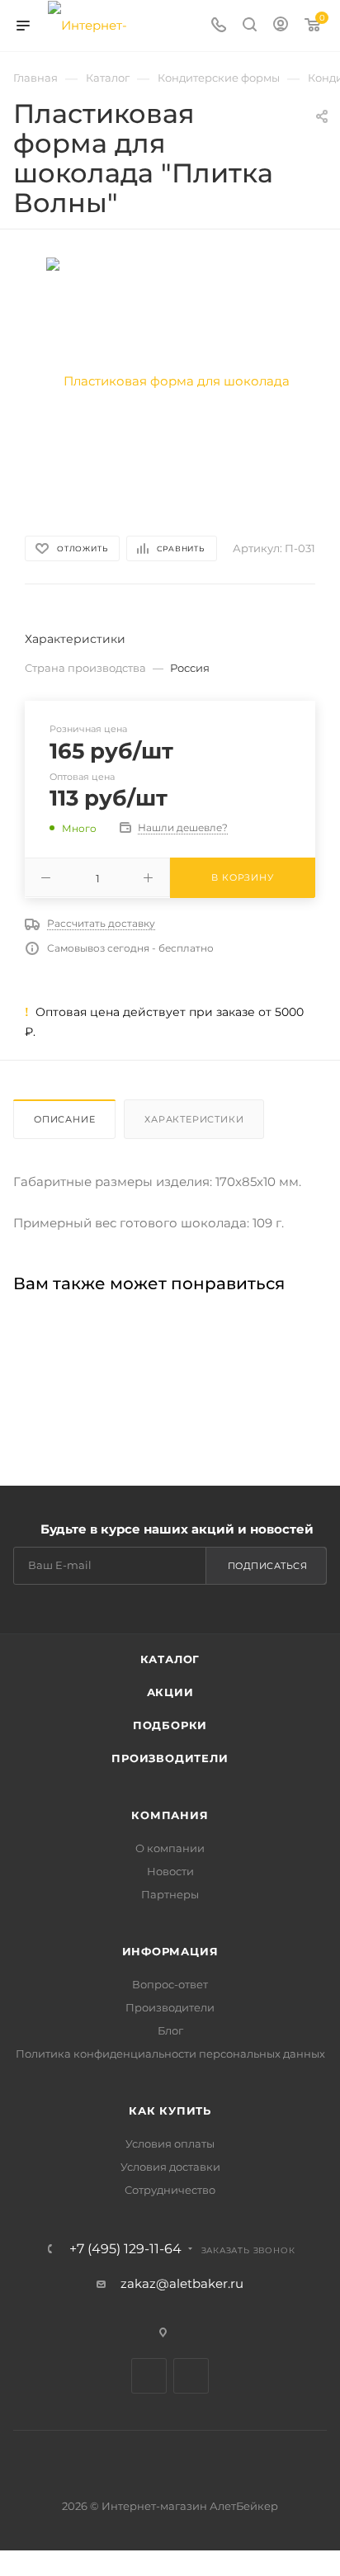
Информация (170, 1951)
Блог (170, 2030)
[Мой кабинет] (281, 26)
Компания (170, 1815)
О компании (170, 1848)
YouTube (191, 2376)
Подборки (170, 1725)
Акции (170, 1692)
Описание (64, 1119)
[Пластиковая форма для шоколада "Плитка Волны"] (170, 380)
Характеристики (194, 1119)
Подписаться (268, 1566)
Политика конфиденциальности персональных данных (170, 2054)
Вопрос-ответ (170, 1984)
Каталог (170, 1659)
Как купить (170, 2110)
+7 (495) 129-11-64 (125, 2249)
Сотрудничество (170, 2190)
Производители (170, 1758)
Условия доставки (170, 2167)
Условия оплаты (170, 2144)
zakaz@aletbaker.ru (182, 2283)
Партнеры (170, 1894)
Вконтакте (149, 2376)
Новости (170, 1871)
